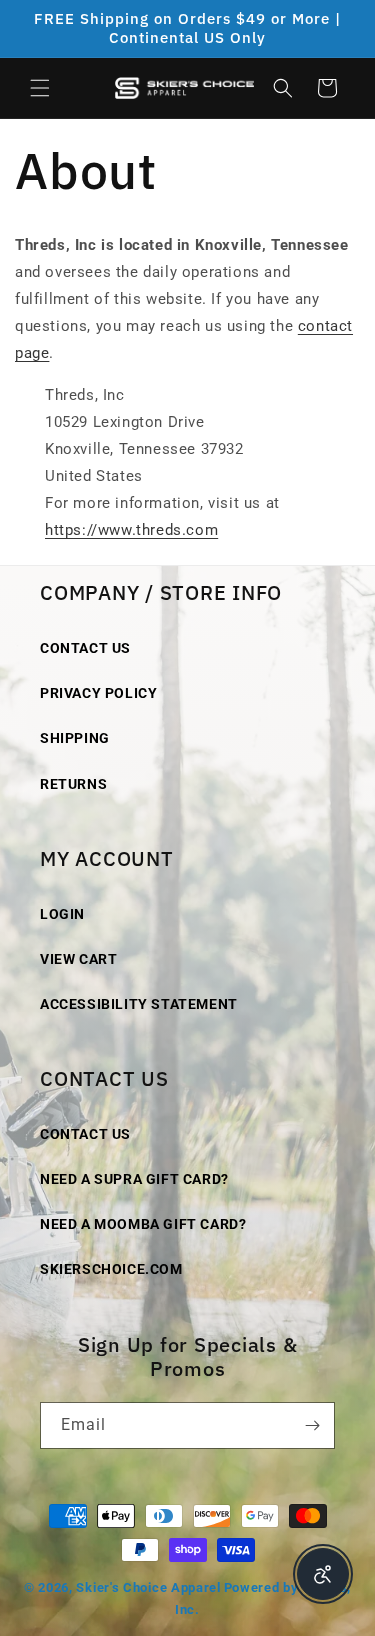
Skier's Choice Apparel (148, 1587)
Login (62, 914)
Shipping (75, 738)
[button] (40, 88)
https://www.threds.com (131, 530)
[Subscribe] (312, 1425)
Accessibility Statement (139, 1004)
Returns (73, 784)
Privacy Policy (98, 693)
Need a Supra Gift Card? (134, 1179)
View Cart (78, 959)
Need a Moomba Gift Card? (143, 1224)
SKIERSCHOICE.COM (111, 1269)
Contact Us (85, 648)
